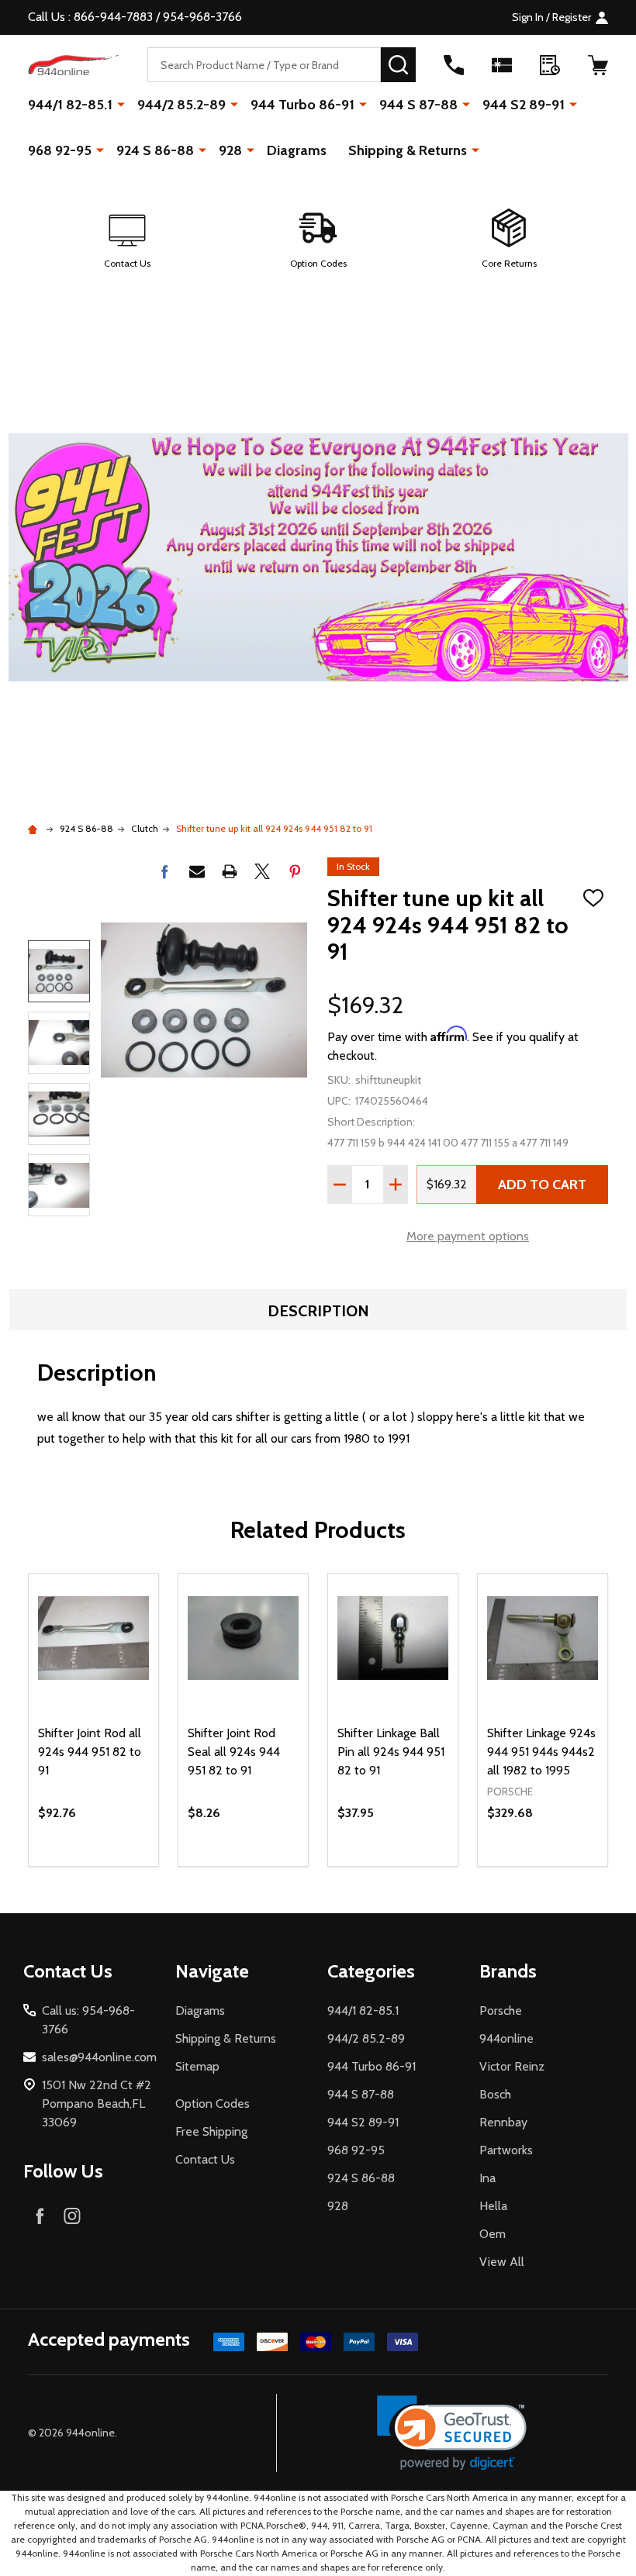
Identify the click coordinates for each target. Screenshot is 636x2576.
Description (318, 1311)
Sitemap (197, 2066)
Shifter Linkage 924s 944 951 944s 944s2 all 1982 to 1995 (541, 1752)
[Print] (230, 871)
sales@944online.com (99, 2057)
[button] (127, 240)
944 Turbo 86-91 (302, 105)
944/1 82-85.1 (70, 105)
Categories (371, 1971)
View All (502, 2262)
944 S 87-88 (418, 105)
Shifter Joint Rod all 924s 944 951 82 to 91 (90, 1752)
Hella (493, 2206)
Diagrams (297, 150)
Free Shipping (211, 2131)
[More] (121, 104)
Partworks (506, 2150)
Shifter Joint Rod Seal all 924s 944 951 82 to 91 (234, 1752)
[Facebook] (164, 871)
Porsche (501, 2010)
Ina (487, 2178)
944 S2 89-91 (524, 105)
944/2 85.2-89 (181, 105)
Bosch (495, 2094)
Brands (508, 1971)
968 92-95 (60, 150)
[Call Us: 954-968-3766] (454, 65)
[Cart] (598, 65)
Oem (493, 2234)
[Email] (197, 871)
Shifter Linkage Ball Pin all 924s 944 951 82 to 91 (391, 1752)
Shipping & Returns (408, 150)
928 (230, 150)
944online (506, 2038)
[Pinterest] (295, 871)
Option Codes (213, 2104)
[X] (262, 871)
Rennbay (503, 2122)
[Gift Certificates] (502, 65)
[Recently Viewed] (550, 65)
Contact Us (205, 2159)
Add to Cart (542, 1185)
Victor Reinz (512, 2066)
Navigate (212, 1971)
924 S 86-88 (155, 150)
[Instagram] (72, 2216)
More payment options (468, 1236)
